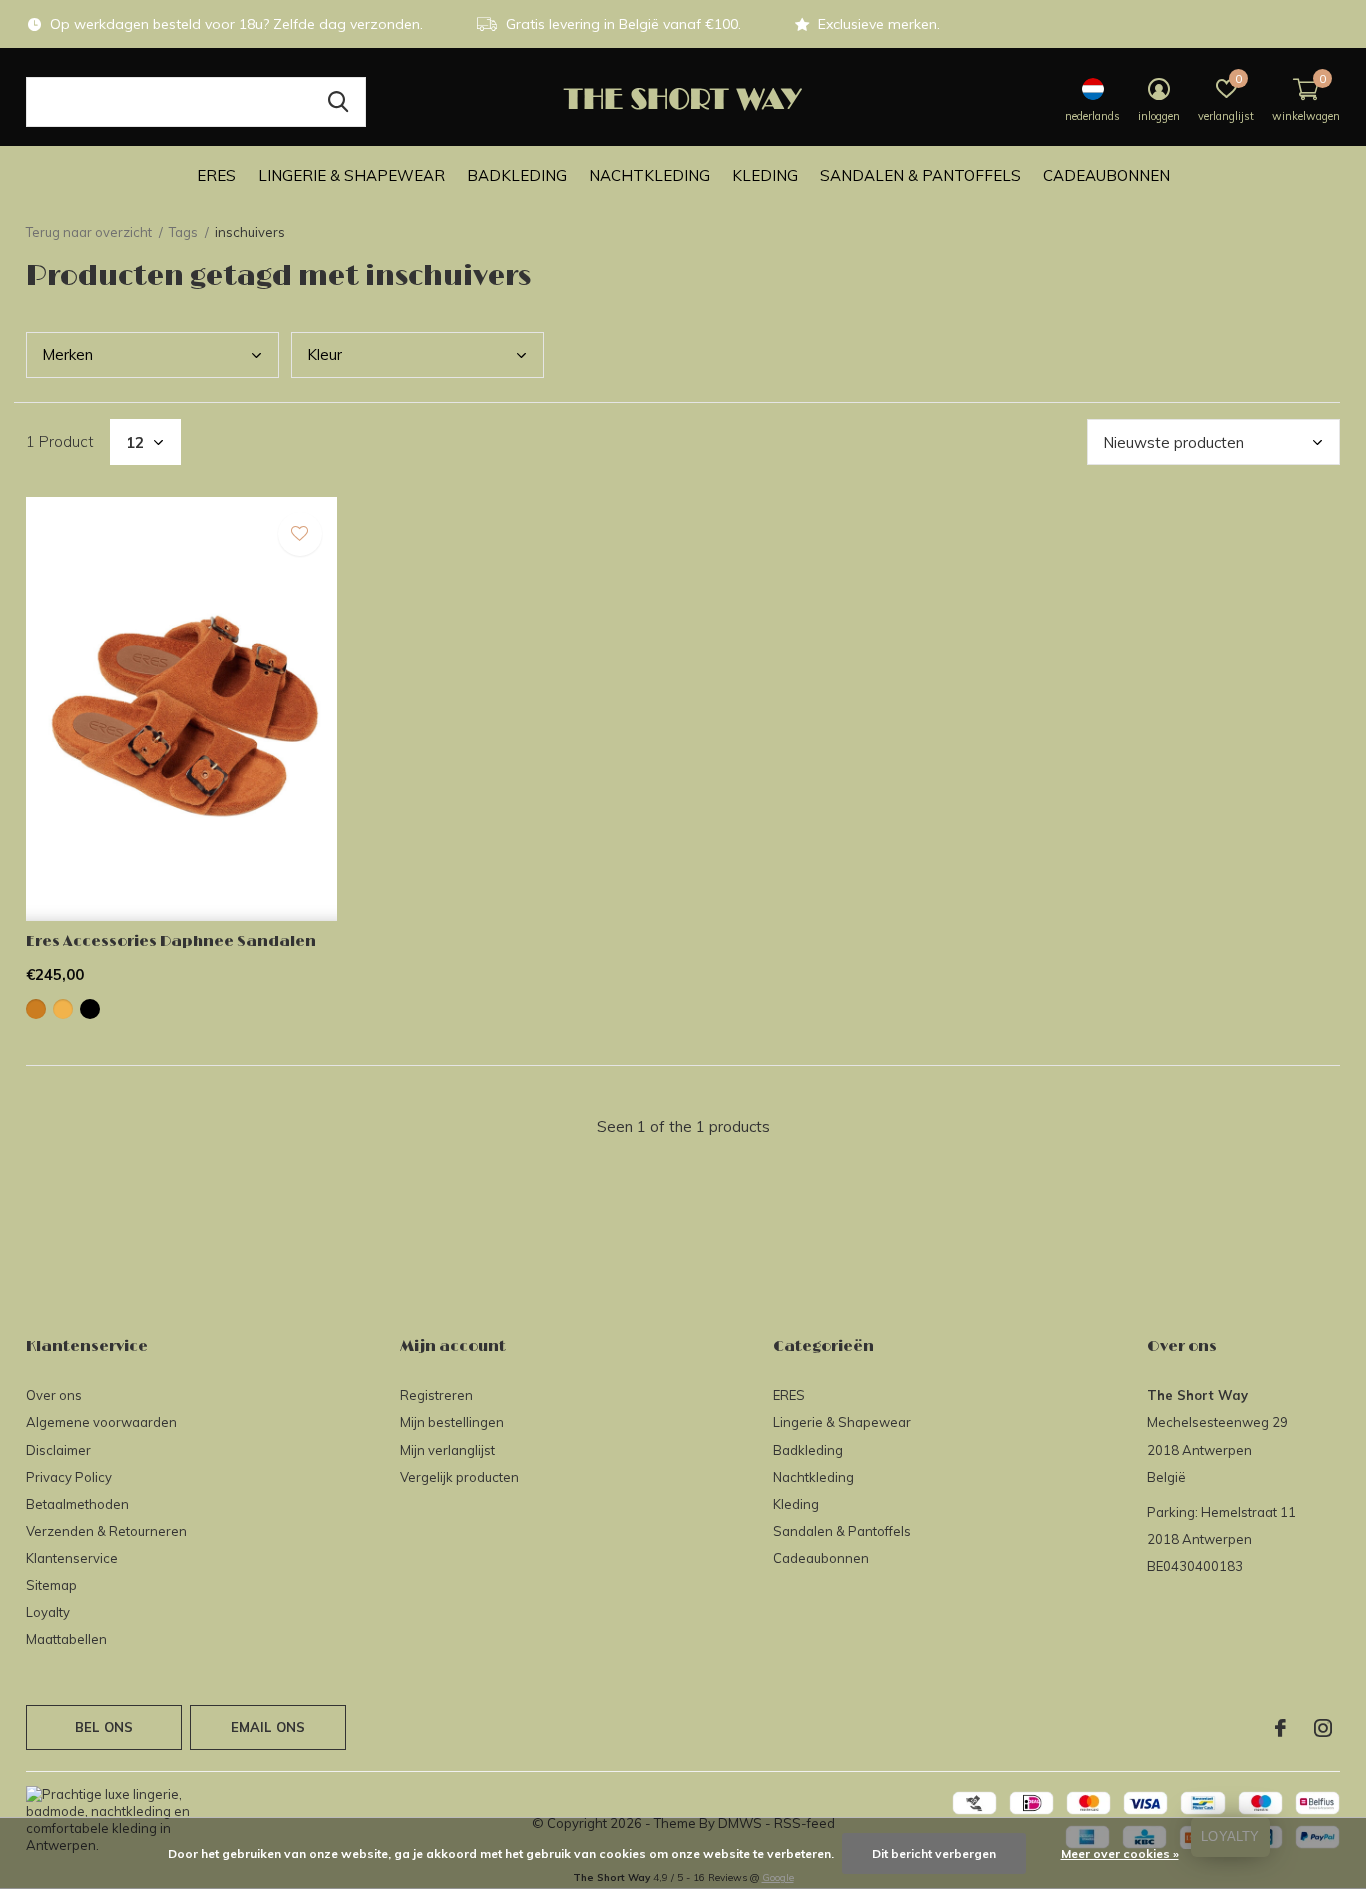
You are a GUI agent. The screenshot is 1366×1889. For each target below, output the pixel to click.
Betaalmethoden (77, 1504)
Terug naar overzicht (89, 232)
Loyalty (48, 1612)
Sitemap (51, 1585)
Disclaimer (58, 1450)
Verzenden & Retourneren (106, 1531)
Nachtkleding (649, 175)
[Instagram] (1323, 1728)
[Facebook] (1280, 1728)
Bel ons (104, 1727)
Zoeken (338, 102)
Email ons (268, 1727)
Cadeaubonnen (1106, 175)
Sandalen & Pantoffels (920, 175)
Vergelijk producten (459, 1477)
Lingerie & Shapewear (351, 175)
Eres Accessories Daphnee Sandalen (171, 941)
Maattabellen (66, 1639)
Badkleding (517, 175)
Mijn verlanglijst (447, 1450)
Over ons (54, 1395)
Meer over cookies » (1120, 1853)
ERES (216, 175)
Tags (183, 232)
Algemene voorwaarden (101, 1422)
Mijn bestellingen (452, 1422)
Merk (67, 354)
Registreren (436, 1395)
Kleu (324, 354)
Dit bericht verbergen (934, 1853)
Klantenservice (72, 1558)
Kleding (765, 175)
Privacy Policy (69, 1477)
